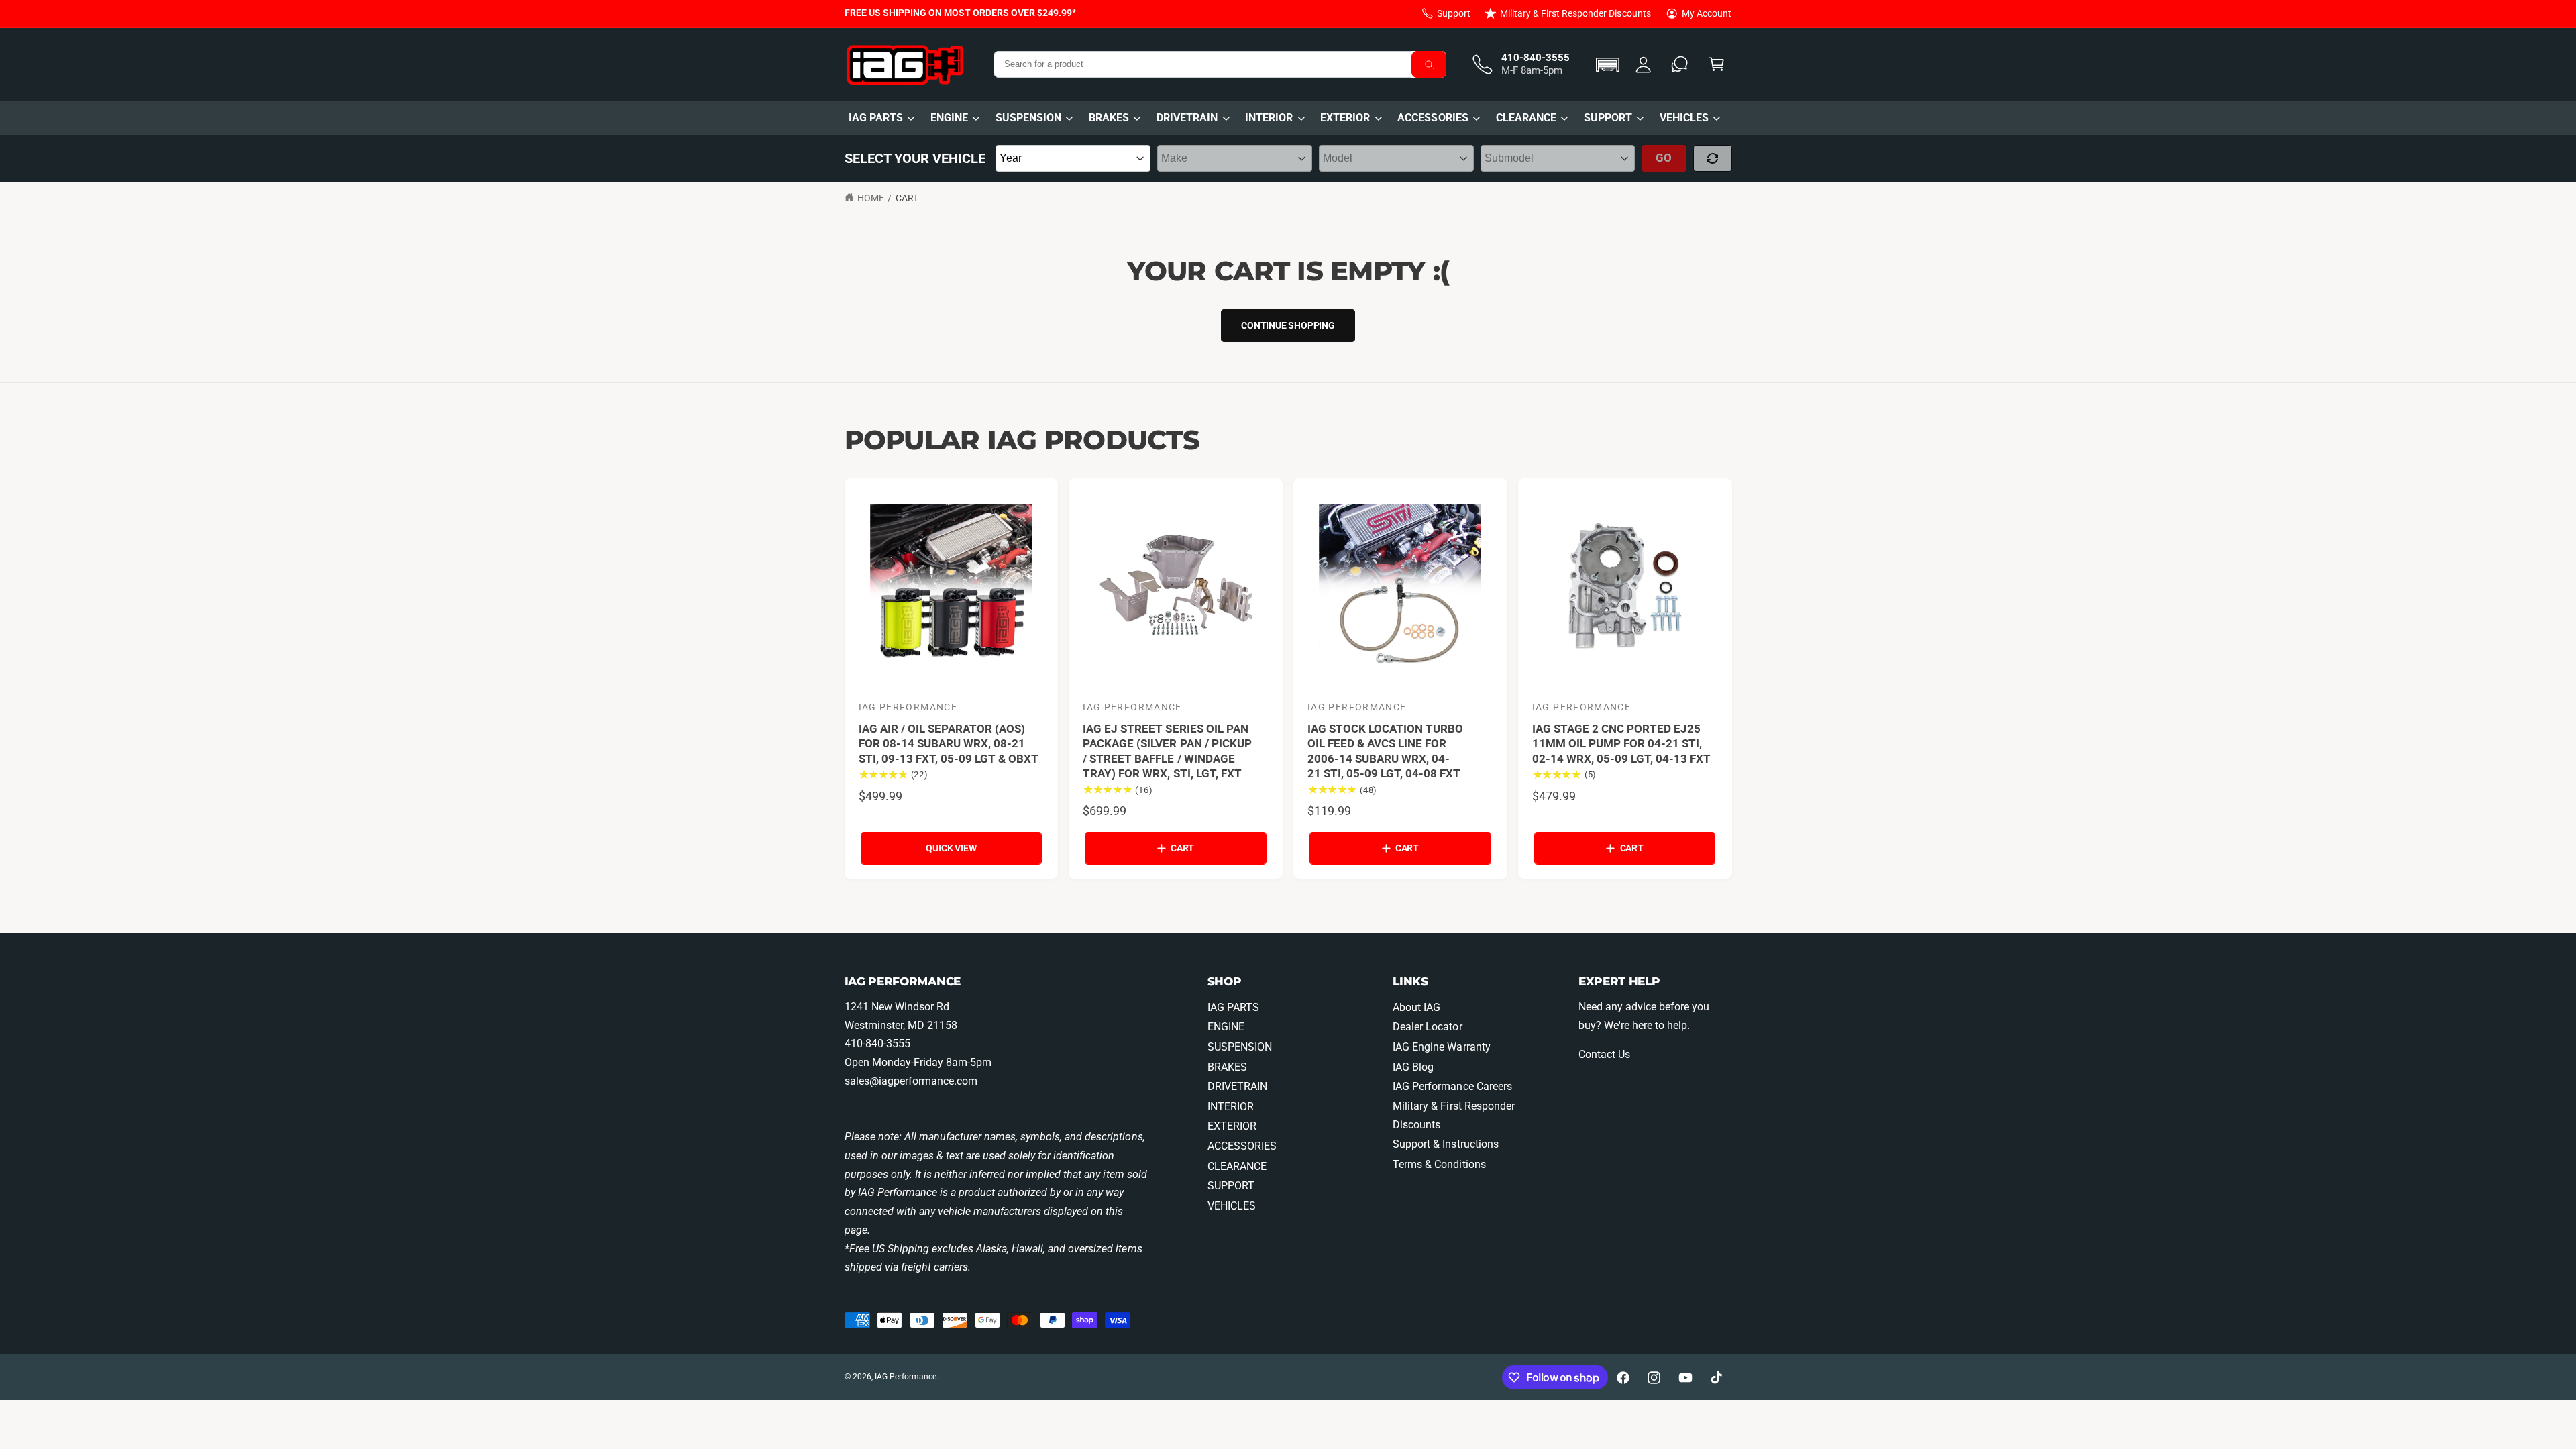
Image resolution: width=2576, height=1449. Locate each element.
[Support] (1680, 65)
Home (871, 198)
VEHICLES (1684, 118)
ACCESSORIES (1433, 118)
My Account (1707, 13)
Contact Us (1604, 1054)
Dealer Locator (1427, 1027)
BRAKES (1109, 118)
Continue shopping (1288, 325)
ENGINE (949, 118)
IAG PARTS (876, 118)
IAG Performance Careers (1452, 1086)
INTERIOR (1269, 118)
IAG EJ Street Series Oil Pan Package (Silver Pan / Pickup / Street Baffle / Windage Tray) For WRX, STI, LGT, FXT (1167, 751)
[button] (1610, 65)
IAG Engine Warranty (1441, 1047)
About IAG (1416, 1007)
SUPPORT (1608, 118)
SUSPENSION (1028, 118)
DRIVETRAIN (1187, 118)
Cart (907, 198)
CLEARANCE (1526, 118)
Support (1454, 13)
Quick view (951, 848)
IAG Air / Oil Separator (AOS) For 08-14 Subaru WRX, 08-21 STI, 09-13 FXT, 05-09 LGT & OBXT (949, 744)
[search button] (1429, 64)
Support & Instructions (1445, 1144)
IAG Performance (906, 1377)
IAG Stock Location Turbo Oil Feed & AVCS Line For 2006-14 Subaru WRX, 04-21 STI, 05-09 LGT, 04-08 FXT (1385, 751)
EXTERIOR (1345, 118)
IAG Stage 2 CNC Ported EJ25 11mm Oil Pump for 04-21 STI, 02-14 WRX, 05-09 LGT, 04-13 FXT (1622, 744)
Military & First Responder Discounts (1575, 13)
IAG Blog (1413, 1067)
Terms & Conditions (1439, 1164)
